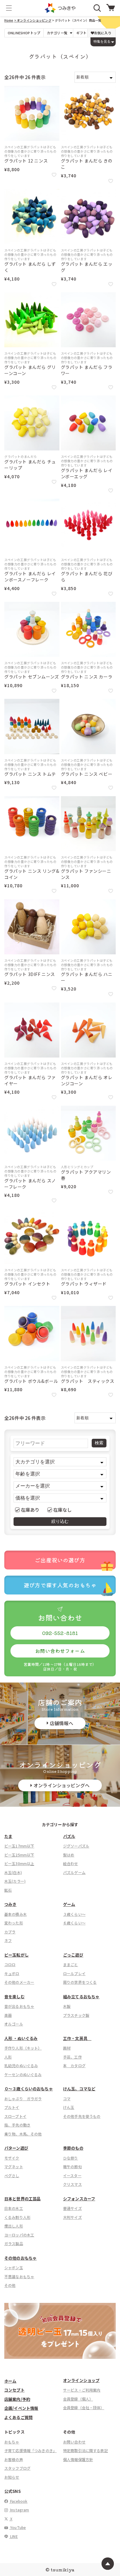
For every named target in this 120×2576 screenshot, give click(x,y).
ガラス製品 (14, 2243)
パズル (69, 1836)
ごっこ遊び (73, 1955)
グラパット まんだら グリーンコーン (30, 370)
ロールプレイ (74, 1973)
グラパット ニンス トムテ (30, 774)
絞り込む (60, 1521)
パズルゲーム (74, 1872)
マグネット (14, 2166)
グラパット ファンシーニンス (86, 874)
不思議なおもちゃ (19, 2276)
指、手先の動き (17, 2125)
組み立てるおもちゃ (81, 1997)
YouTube (18, 2527)
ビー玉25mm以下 (19, 1855)
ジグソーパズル (76, 1846)
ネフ (8, 1940)
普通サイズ (72, 2208)
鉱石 (8, 1890)
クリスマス (72, 2184)
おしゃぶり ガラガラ (23, 2099)
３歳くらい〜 (74, 1914)
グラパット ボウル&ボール (31, 1381)
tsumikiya (62, 2570)
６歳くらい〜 (74, 1923)
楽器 (8, 2015)
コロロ (10, 1964)
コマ (67, 2099)
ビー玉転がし (16, 1955)
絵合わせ (71, 1863)
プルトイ (12, 2107)
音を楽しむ (14, 1997)
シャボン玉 (14, 2268)
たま (8, 1836)
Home (9, 20)
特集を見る (102, 41)
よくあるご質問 (18, 2417)
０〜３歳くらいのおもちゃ (29, 2089)
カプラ (10, 1932)
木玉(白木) (13, 1872)
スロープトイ (15, 2116)
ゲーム (69, 1904)
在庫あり (30, 1510)
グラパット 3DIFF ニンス (30, 974)
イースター (72, 2175)
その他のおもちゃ (20, 2258)
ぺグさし (12, 2175)
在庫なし (63, 1510)
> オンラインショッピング (33, 20)
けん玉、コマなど (79, 2089)
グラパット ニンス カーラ (87, 677)
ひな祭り (71, 2158)
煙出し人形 (14, 2226)
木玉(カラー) (15, 1881)
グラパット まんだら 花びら (87, 577)
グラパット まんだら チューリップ (30, 465)
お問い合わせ (74, 2442)
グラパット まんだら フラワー (87, 370)
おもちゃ (12, 2442)
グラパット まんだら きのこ (87, 164)
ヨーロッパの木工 (19, 2235)
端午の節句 (72, 2166)
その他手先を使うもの (82, 2116)
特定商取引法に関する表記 (86, 2450)
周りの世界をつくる (80, 1982)
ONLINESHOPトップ (24, 33)
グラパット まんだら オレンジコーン (87, 1081)
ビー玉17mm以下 (19, 1846)
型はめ (69, 1855)
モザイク (12, 2158)
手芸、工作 (72, 2057)
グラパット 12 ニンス (26, 161)
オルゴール (14, 2024)
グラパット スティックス (88, 1381)
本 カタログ (74, 2065)
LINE (14, 2536)
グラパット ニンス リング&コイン (32, 874)
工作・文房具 (77, 2038)
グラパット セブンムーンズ (32, 677)
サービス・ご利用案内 (82, 2390)
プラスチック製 (76, 2015)
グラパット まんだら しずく (30, 267)
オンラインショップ (81, 2380)
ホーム (10, 2381)
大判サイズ (72, 2217)
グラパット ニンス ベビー (87, 774)
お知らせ (12, 2477)
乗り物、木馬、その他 (23, 2134)
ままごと (71, 1964)
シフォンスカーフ (79, 2199)
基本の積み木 (16, 1914)
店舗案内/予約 (17, 2399)
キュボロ (12, 1973)
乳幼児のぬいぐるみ (21, 2065)
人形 (8, 2057)
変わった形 (14, 1923)
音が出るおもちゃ (19, 2006)
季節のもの (73, 2148)
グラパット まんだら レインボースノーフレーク (30, 577)
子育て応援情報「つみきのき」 (30, 2450)
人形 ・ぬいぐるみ (21, 2038)
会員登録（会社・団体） (84, 2407)
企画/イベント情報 (21, 2408)
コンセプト (14, 2390)
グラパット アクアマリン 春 (86, 1175)
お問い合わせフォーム (60, 1651)
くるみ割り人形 (17, 2217)
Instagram (19, 2510)
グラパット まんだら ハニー (87, 977)
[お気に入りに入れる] (54, 175)
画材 (67, 2048)
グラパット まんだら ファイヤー (30, 1081)
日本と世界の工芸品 (22, 2199)
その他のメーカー (19, 1982)
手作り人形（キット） (23, 2048)
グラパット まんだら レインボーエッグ (87, 473)
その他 (10, 2285)
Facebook (18, 2501)
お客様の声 (14, 2459)
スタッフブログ (17, 2468)
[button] (9, 8)
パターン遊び (16, 2148)
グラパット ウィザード (84, 1284)
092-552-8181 (60, 1633)
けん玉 (69, 2107)
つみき (10, 1904)
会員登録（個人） (78, 2399)
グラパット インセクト (27, 1284)
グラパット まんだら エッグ (87, 267)
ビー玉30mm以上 (19, 1863)
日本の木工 (14, 2208)
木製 (67, 2006)
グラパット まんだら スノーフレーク (30, 1184)
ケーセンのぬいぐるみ (23, 2074)
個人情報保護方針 (78, 2459)
